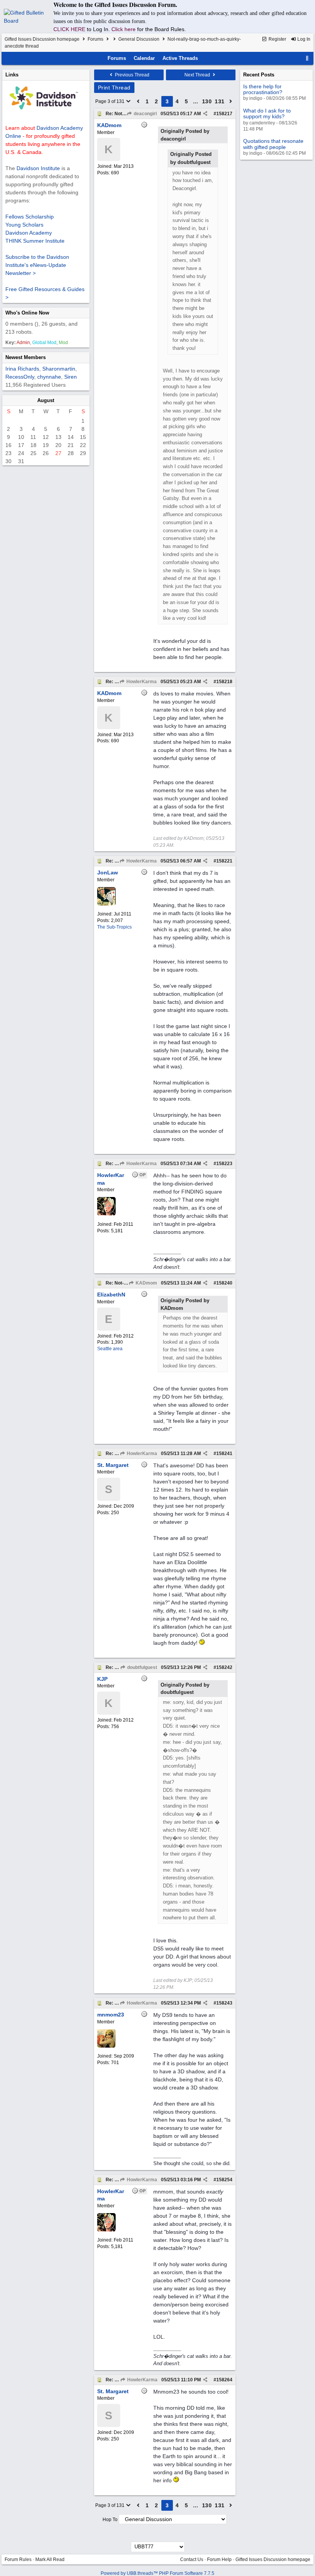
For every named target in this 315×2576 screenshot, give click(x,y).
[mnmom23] (106, 2046)
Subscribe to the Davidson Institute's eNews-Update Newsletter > (37, 265)
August (46, 400)
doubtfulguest (142, 1667)
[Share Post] (205, 114)
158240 (224, 1283)
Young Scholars (24, 225)
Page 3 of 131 (110, 101)
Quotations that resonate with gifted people (273, 144)
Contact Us (192, 2559)
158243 (224, 2003)
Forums (95, 39)
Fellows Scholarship (30, 217)
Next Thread (198, 75)
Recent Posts (259, 75)
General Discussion (139, 39)
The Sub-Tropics (114, 927)
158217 (224, 114)
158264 (224, 2380)
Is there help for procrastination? (263, 89)
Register (277, 39)
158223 (224, 1164)
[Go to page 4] (231, 101)
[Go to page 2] (138, 101)
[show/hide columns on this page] (307, 58)
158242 (224, 1667)
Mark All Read (50, 2559)
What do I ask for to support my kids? (267, 113)
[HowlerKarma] (106, 1214)
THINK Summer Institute (35, 241)
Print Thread (114, 88)
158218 (224, 682)
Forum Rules (18, 2559)
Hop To (110, 2520)
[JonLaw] (106, 904)
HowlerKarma (141, 682)
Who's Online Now (27, 313)
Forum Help (219, 2559)
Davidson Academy (29, 233)
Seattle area (110, 1349)
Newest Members (26, 357)
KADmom (146, 1283)
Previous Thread (132, 75)
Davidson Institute (38, 168)
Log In (303, 39)
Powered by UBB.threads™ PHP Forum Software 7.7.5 (157, 2573)
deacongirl (145, 114)
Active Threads (180, 58)
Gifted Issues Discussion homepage (42, 39)
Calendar (144, 58)
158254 (224, 2180)
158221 (224, 861)
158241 (224, 1454)
